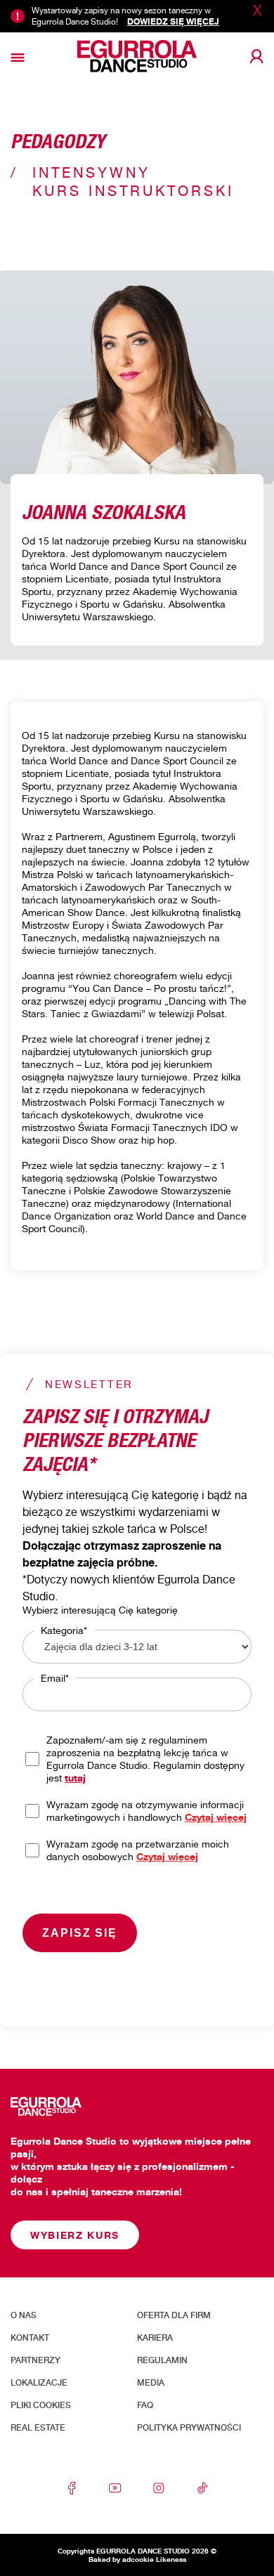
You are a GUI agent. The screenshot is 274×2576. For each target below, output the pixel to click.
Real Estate (38, 2428)
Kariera (155, 2338)
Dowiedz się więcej (173, 21)
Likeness (171, 2559)
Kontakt (30, 2338)
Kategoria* (64, 1630)
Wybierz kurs (75, 2235)
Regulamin (162, 2360)
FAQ (145, 2405)
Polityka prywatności (189, 2428)
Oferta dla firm (174, 2315)
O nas (24, 2315)
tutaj (75, 1778)
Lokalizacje (39, 2383)
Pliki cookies (41, 2405)
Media (151, 2383)
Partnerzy (35, 2360)
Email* (55, 1678)
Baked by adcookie (121, 2559)
